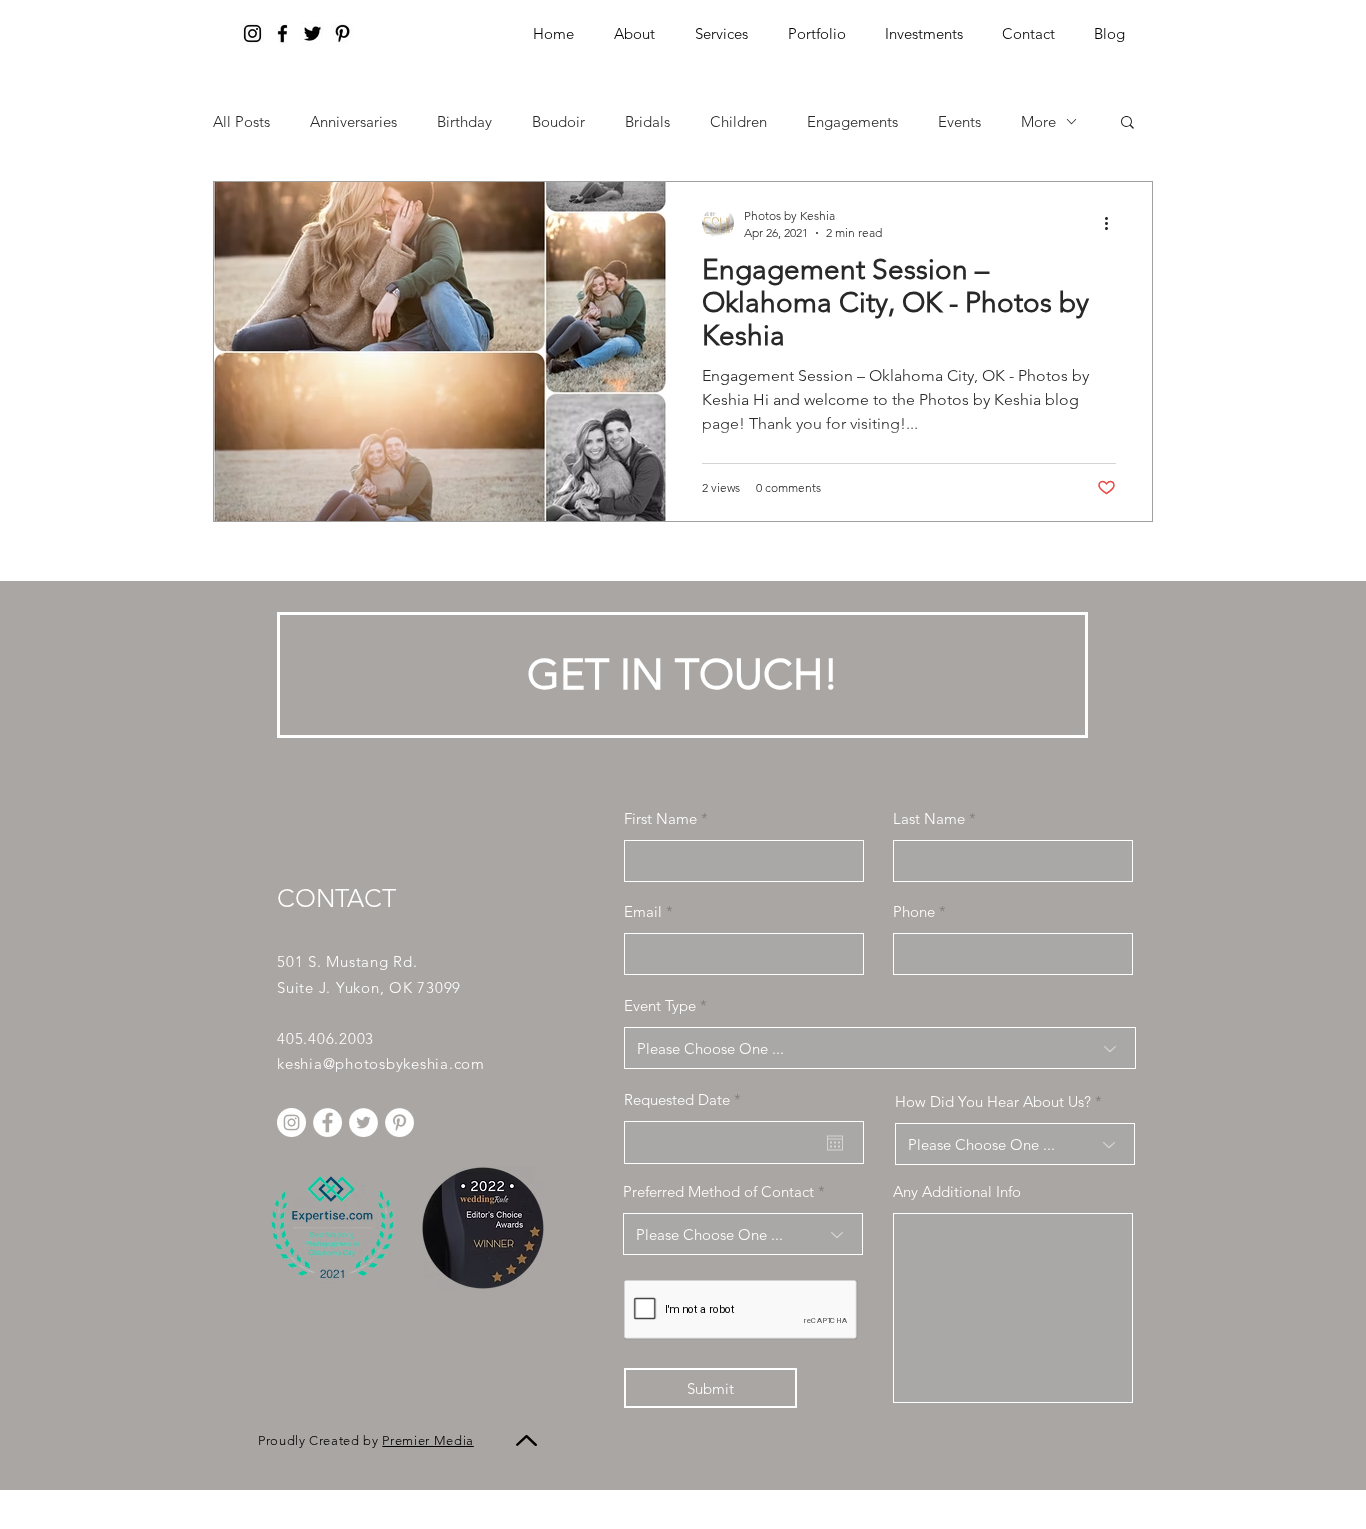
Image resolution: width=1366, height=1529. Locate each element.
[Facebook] (282, 33)
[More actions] (1113, 223)
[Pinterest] (342, 33)
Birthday (464, 121)
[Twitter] (312, 33)
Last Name (929, 818)
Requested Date (686, 1099)
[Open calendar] (835, 1143)
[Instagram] (252, 33)
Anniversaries (353, 121)
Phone (914, 911)
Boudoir (558, 121)
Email (643, 911)
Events (959, 121)
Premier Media (427, 1440)
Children (738, 121)
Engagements (852, 121)
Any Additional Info (957, 1191)
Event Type (660, 1005)
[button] (923, 34)
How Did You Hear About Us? (993, 1101)
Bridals (647, 121)
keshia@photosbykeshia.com (381, 1063)
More (1038, 121)
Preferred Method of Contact (718, 1191)
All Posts (241, 121)
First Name (660, 818)
